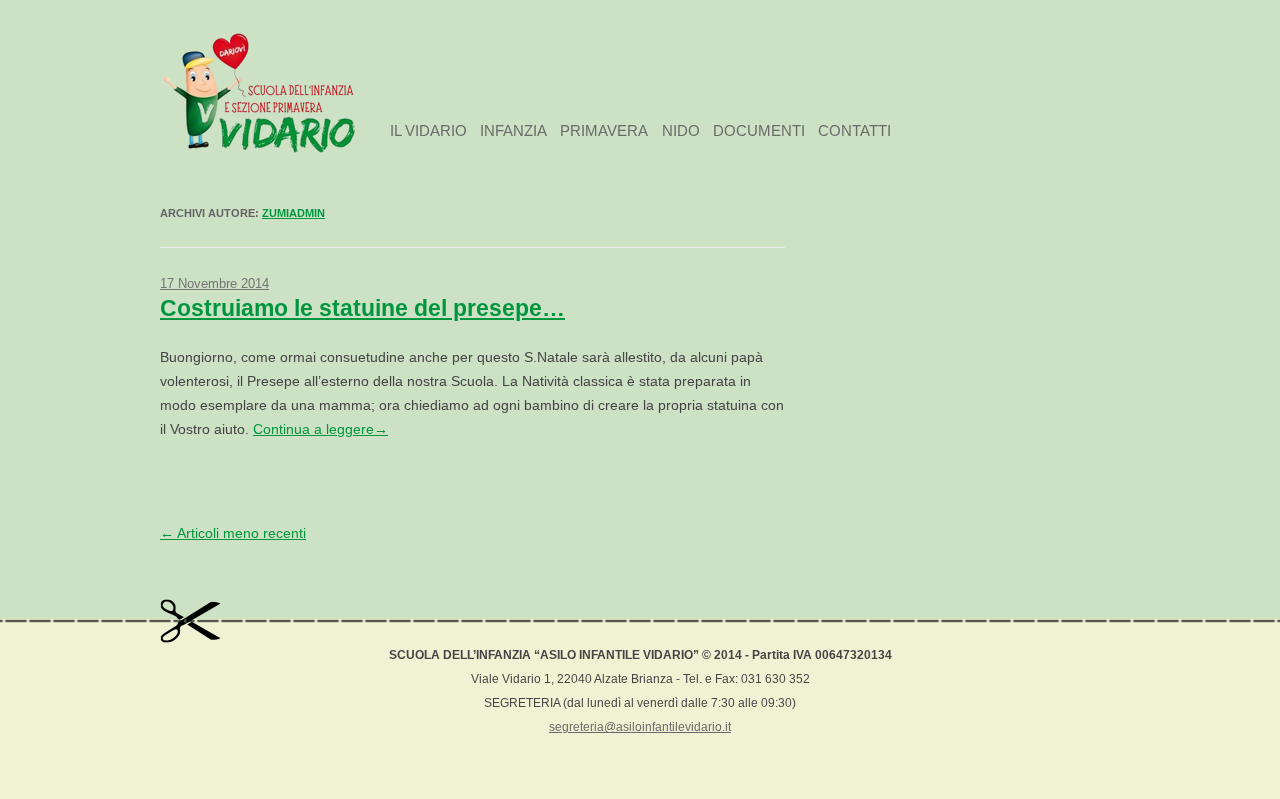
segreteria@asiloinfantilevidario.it (640, 727)
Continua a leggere (320, 429)
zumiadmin (293, 213)
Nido (681, 131)
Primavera (604, 131)
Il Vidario (428, 131)
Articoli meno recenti (233, 533)
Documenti (759, 131)
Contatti (854, 131)
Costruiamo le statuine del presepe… (362, 308)
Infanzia (513, 131)
